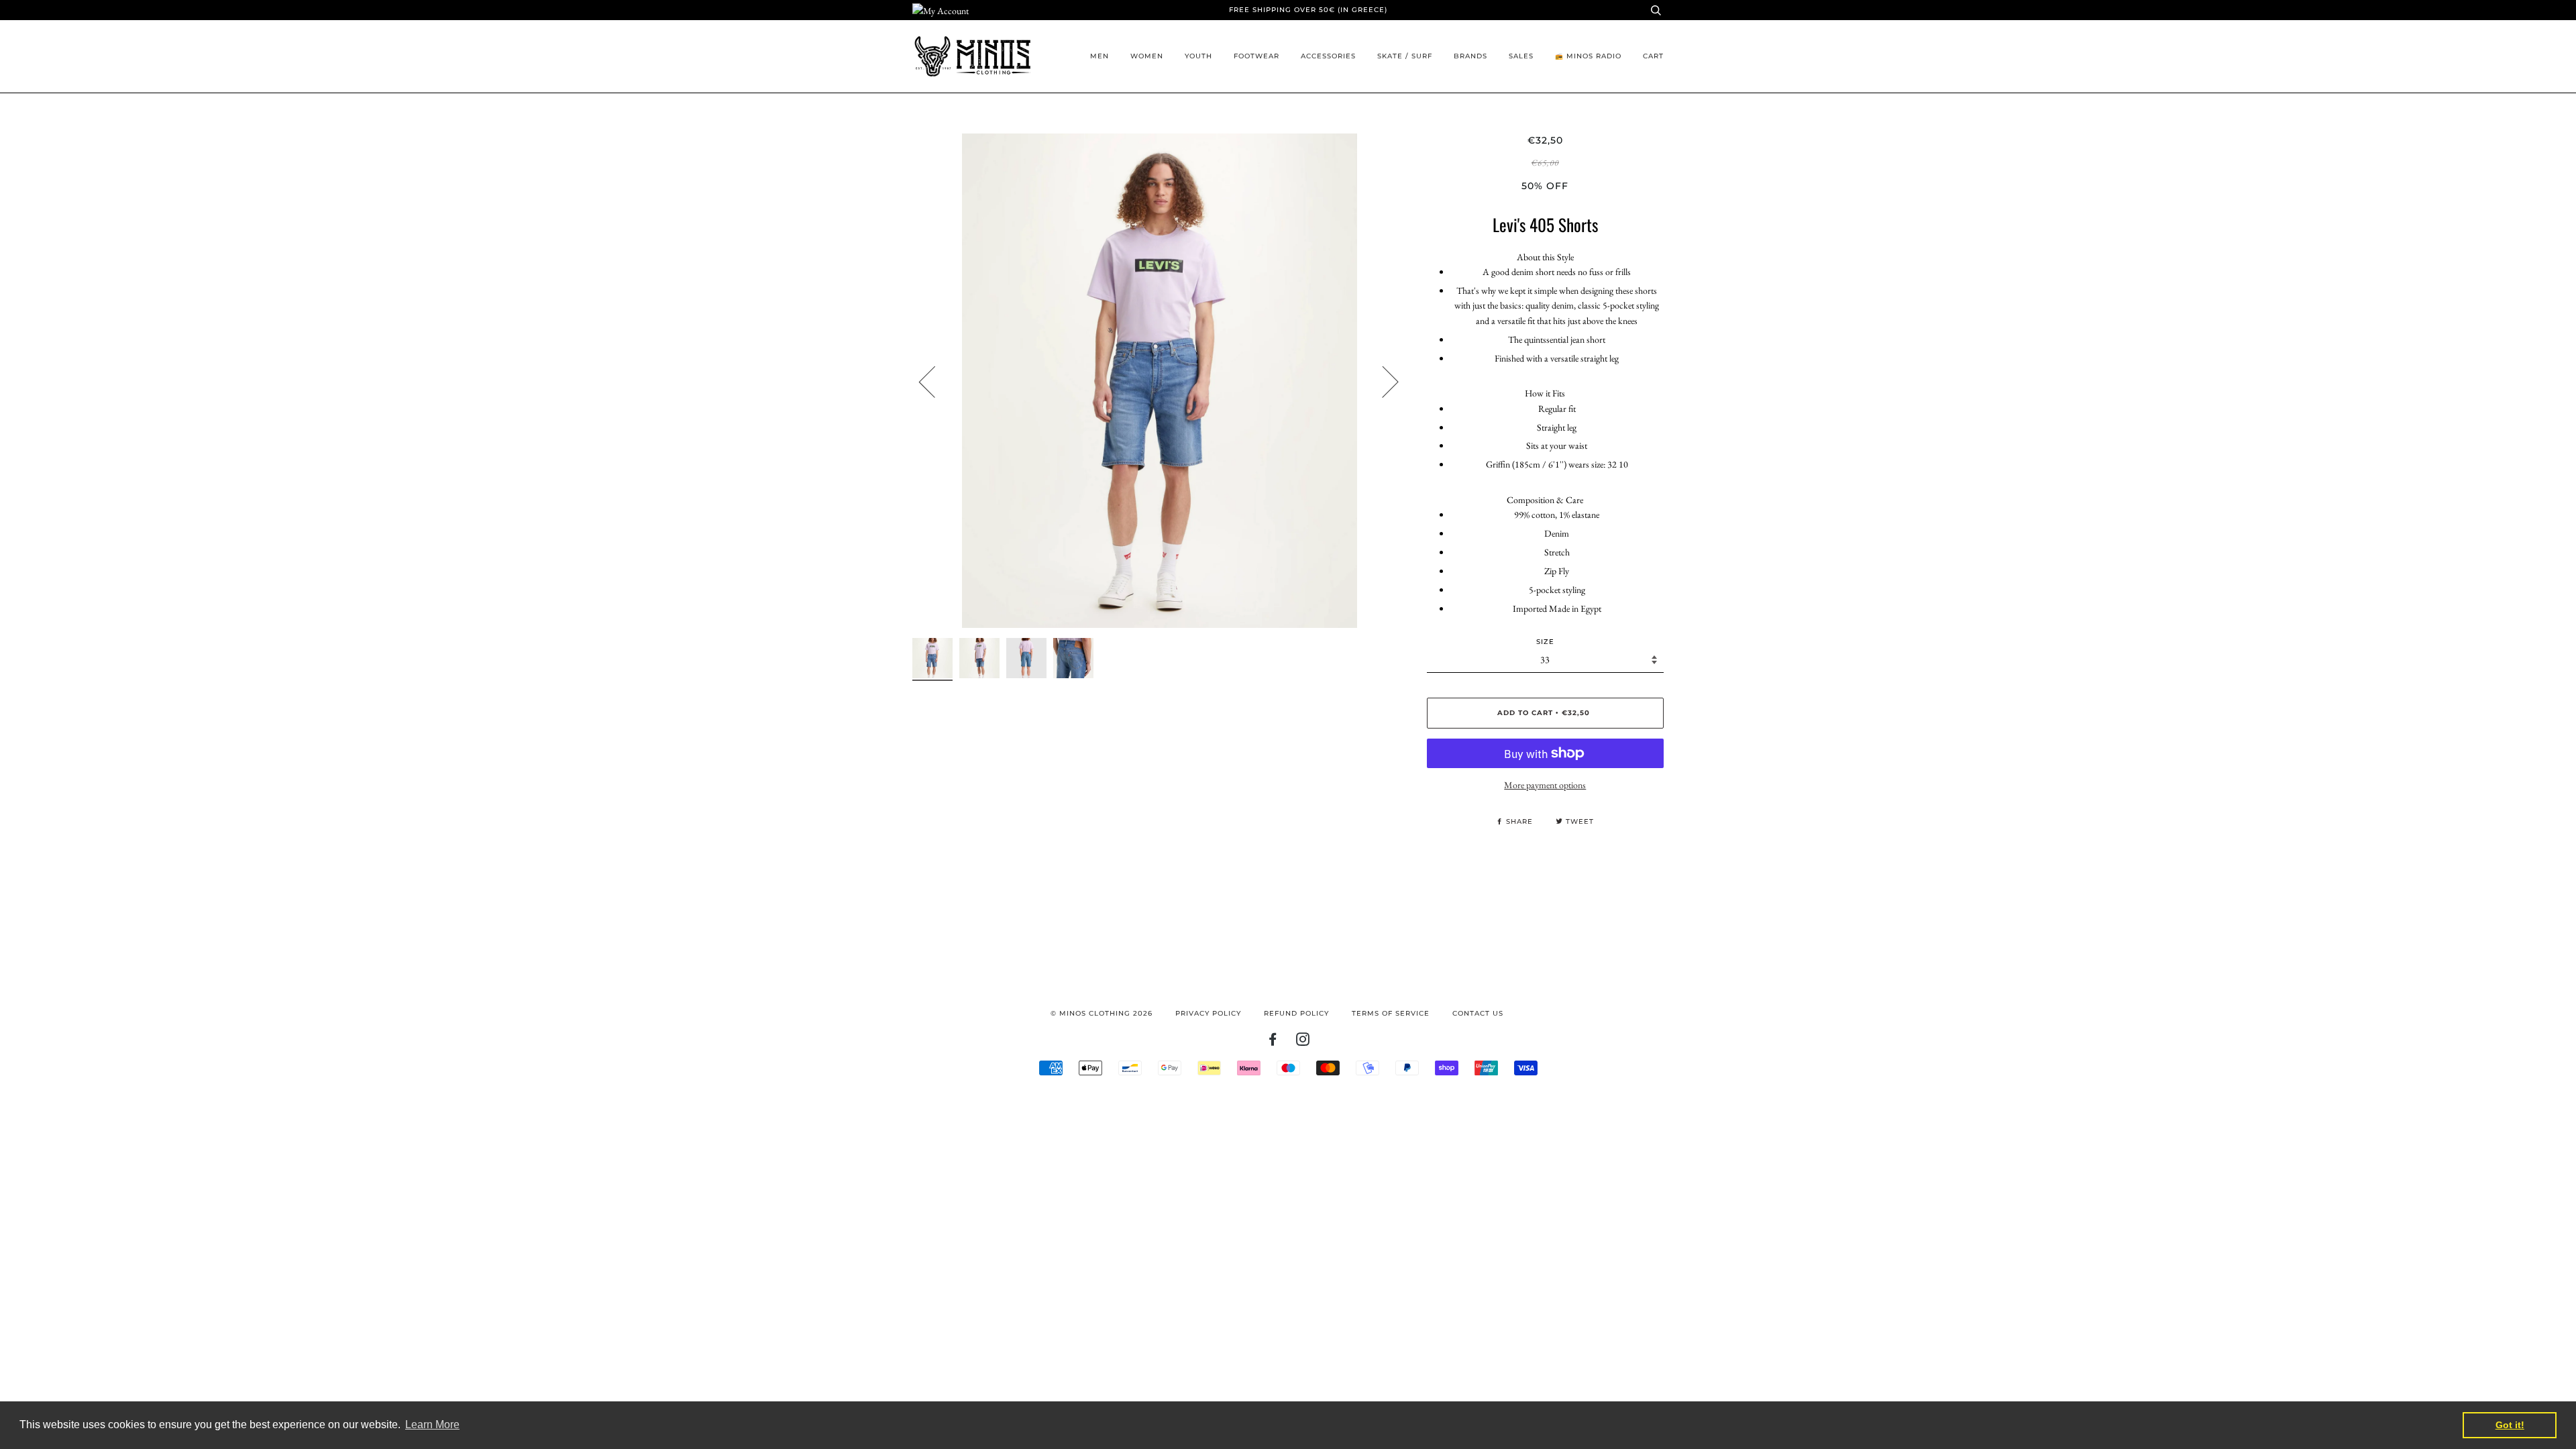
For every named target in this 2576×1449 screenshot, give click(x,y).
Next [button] (1382, 381)
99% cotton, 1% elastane (1557, 515)
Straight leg (1557, 427)
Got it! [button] (2510, 1425)
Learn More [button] (432, 1425)
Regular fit (1557, 409)
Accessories (1328, 56)
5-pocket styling (1557, 590)
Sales (1521, 56)
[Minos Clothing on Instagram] (1303, 1042)
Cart (1653, 56)
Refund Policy (1296, 1013)
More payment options (1545, 785)
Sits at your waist (1557, 445)
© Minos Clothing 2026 (1102, 1013)
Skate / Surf (1405, 56)
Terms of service (1391, 1013)
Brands (1470, 56)
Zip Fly (1557, 571)
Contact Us (1478, 1013)
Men (1099, 56)
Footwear (1256, 56)
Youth (1198, 56)
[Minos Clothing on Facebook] (1273, 1042)
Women (1147, 56)
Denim (1557, 533)
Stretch (1557, 552)
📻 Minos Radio (1588, 56)
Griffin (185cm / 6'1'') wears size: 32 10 (1557, 464)
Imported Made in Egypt (1557, 608)
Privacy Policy (1208, 1013)
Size (1545, 642)
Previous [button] (935, 381)
